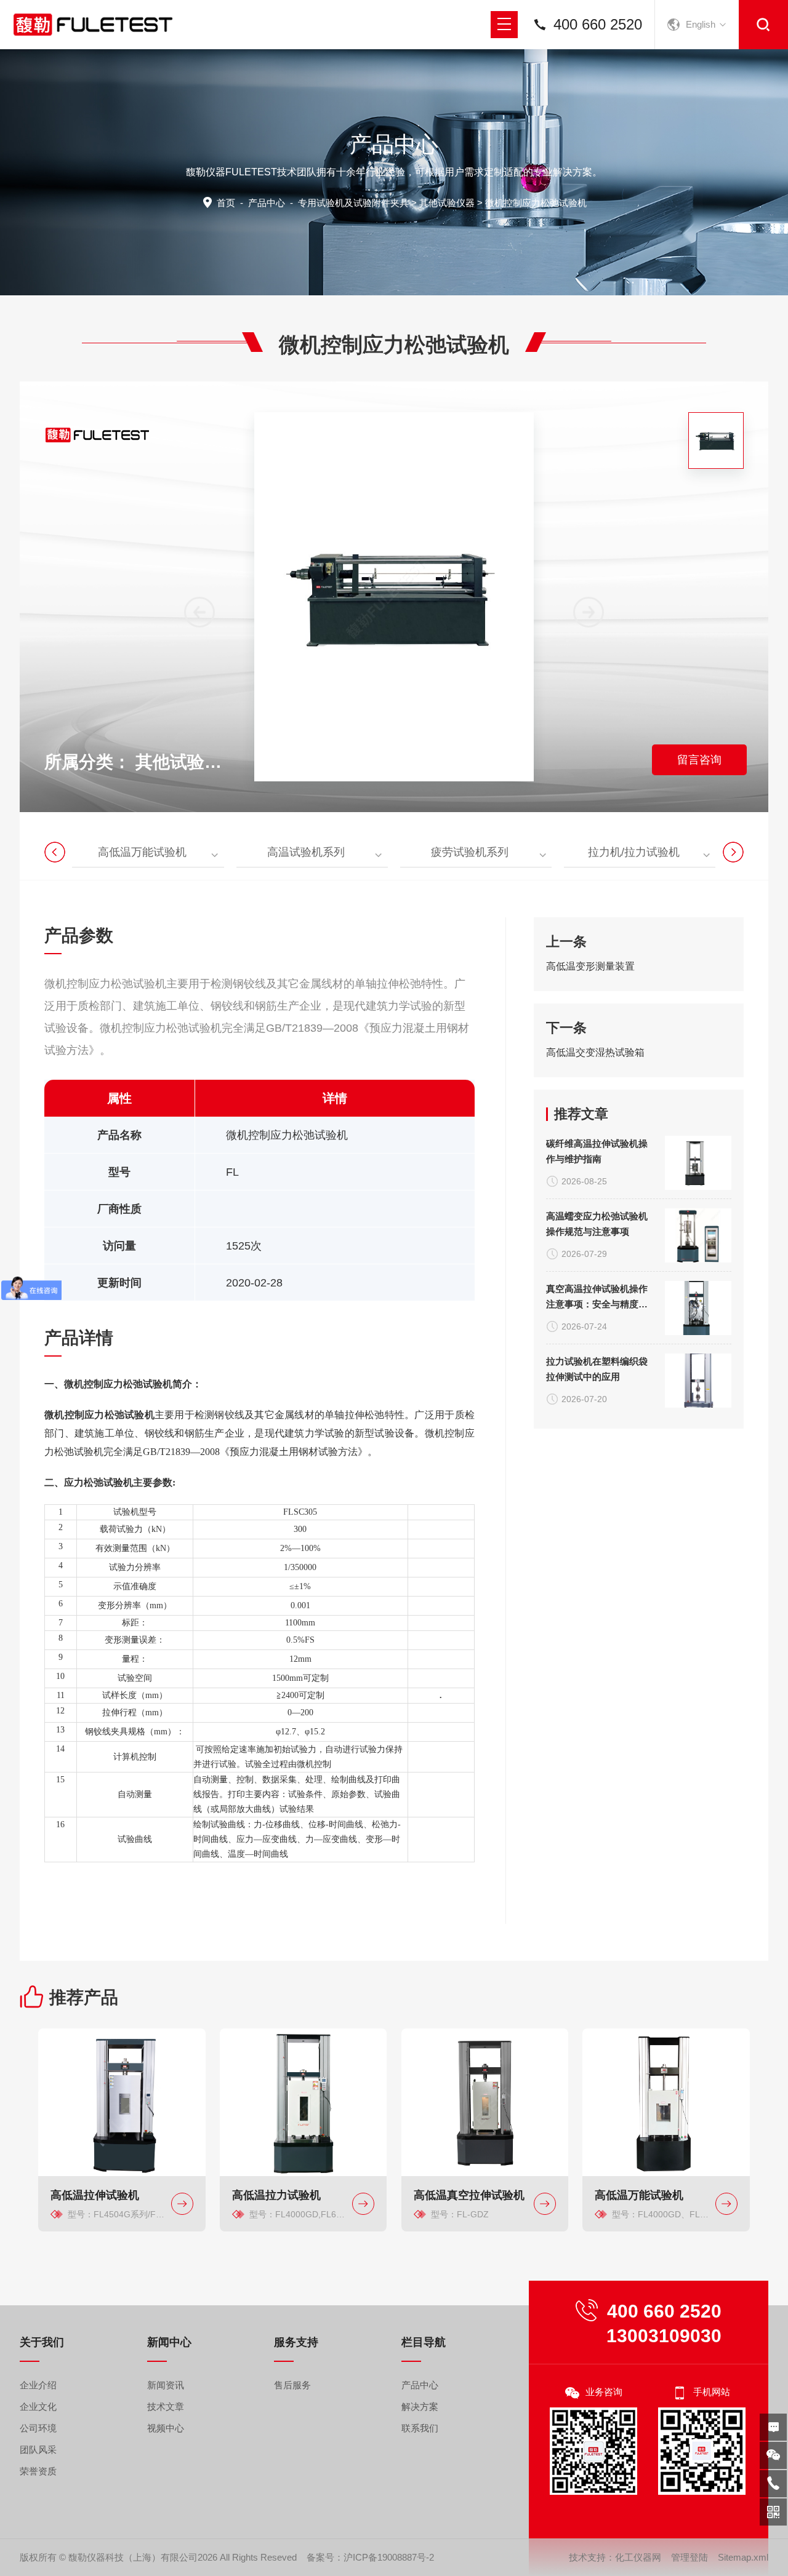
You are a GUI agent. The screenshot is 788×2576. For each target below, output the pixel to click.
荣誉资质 (38, 2471)
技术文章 (166, 2407)
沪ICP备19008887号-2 (389, 2557)
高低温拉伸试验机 (95, 2195)
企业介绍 (38, 2385)
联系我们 (420, 2428)
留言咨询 (699, 760)
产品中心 (267, 203)
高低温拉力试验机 (276, 2195)
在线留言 (773, 2427)
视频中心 (166, 2428)
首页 (226, 203)
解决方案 (420, 2407)
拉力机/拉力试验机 (634, 852)
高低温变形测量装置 (590, 966)
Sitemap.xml (743, 2557)
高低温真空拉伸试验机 (469, 2195)
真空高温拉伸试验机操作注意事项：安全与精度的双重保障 (597, 1298)
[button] (589, 612)
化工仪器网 (638, 2557)
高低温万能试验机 (142, 852)
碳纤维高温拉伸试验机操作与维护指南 (597, 1151)
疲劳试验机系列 (470, 852)
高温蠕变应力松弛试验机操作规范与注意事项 (597, 1224)
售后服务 (292, 2385)
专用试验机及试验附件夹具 (353, 203)
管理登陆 (689, 2557)
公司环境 (38, 2428)
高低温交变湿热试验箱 (595, 1052)
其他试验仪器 (447, 203)
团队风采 (38, 2450)
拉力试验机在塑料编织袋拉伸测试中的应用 (597, 1369)
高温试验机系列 (306, 852)
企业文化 (38, 2407)
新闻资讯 (166, 2385)
